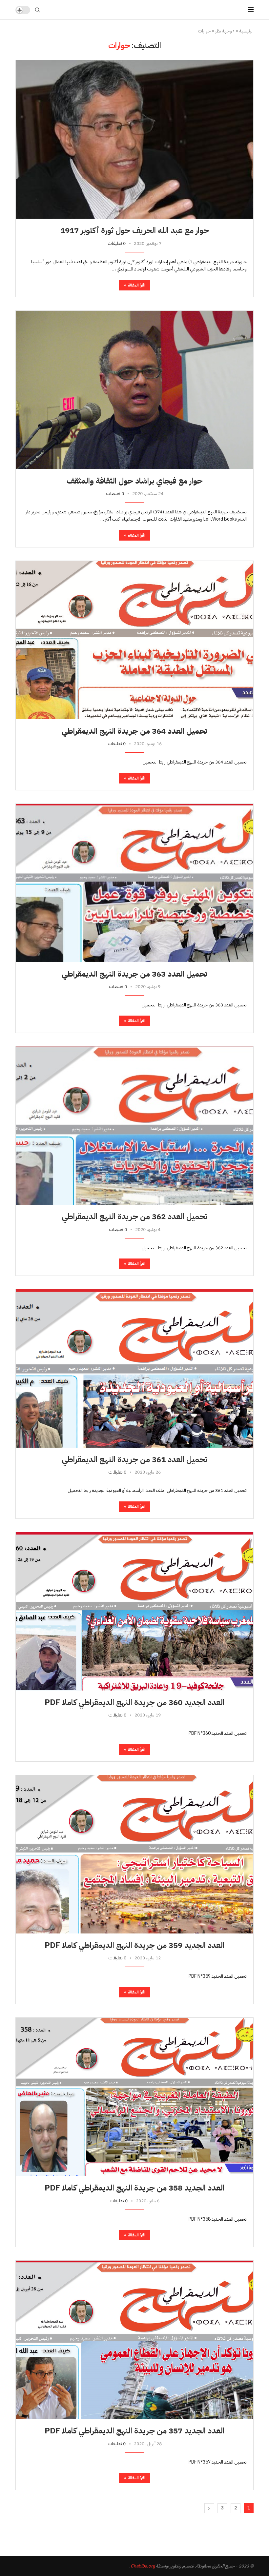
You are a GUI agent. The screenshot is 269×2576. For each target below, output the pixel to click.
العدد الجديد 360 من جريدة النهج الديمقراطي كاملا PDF (134, 1702)
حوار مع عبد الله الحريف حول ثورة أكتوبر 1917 (135, 230)
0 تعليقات (117, 243)
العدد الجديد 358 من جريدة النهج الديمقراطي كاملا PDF (134, 2188)
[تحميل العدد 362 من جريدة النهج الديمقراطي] (134, 1125)
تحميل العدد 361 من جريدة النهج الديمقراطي (134, 1459)
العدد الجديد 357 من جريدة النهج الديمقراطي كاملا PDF (134, 2431)
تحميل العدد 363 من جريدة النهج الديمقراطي (134, 974)
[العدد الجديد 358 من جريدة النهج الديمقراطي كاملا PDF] (134, 2097)
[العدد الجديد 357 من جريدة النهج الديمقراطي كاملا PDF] (134, 2340)
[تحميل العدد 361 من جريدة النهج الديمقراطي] (134, 1368)
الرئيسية (246, 31)
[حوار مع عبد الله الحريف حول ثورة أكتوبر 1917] (134, 139)
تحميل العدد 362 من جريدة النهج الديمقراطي (134, 1217)
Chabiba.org (143, 2566)
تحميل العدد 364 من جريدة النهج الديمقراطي (134, 731)
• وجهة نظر (225, 31)
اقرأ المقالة (137, 285)
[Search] (37, 10)
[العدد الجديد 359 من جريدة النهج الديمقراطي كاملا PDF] (134, 1854)
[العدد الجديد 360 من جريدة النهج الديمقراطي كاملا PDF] (134, 1611)
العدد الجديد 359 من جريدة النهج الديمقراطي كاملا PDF (134, 1945)
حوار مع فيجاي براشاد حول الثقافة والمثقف (135, 481)
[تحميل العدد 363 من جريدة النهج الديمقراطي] (134, 883)
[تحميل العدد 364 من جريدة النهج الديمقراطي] (134, 640)
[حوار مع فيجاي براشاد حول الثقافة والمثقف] (134, 390)
